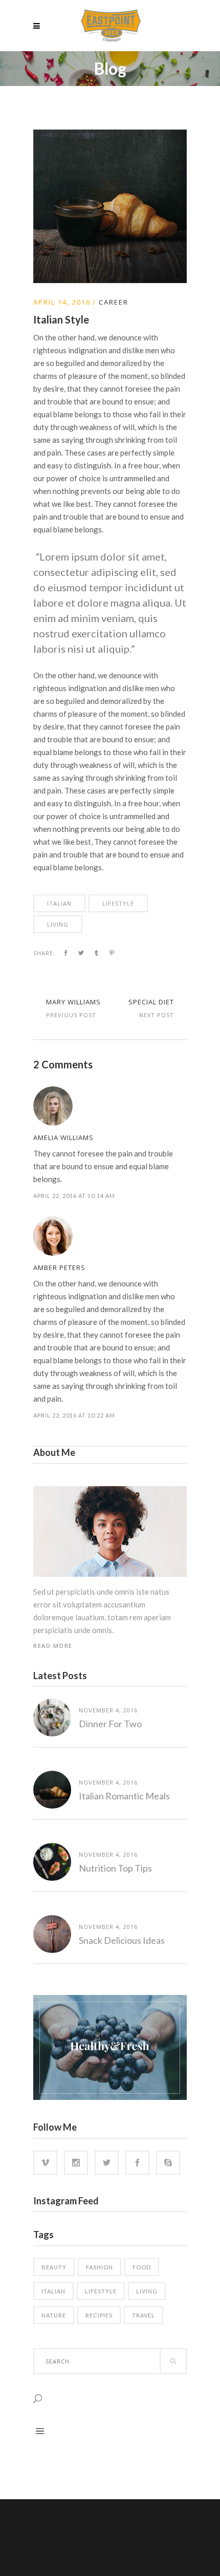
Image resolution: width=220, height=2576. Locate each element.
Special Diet (151, 1002)
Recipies (99, 2315)
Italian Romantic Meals (124, 1796)
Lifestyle (118, 903)
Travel (144, 2315)
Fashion (100, 2267)
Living (58, 924)
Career (114, 302)
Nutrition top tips (115, 1868)
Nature (54, 2315)
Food (142, 2267)
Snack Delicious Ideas (122, 1940)
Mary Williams (73, 1002)
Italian (59, 903)
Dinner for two (110, 1724)
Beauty (54, 2267)
